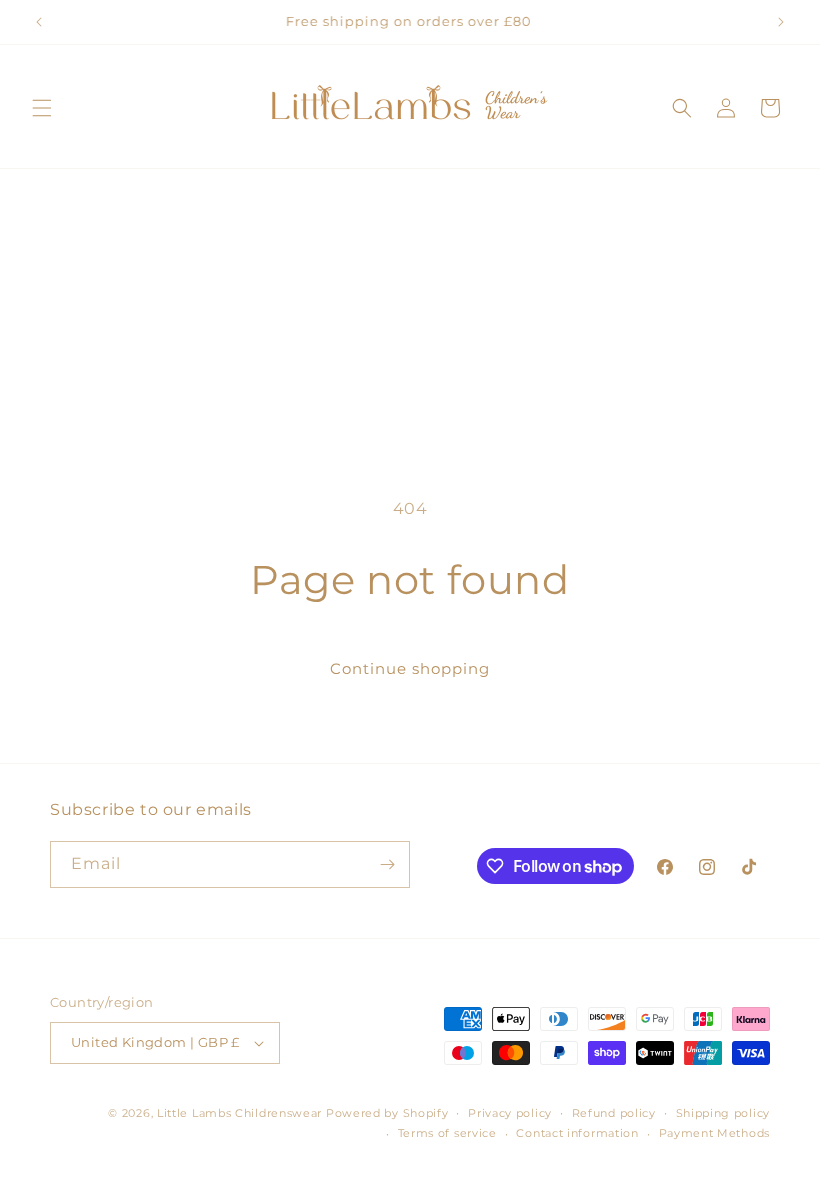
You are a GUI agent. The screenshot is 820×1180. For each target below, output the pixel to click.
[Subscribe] (387, 864)
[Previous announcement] (39, 22)
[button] (42, 108)
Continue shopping (410, 668)
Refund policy (614, 1113)
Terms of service (447, 1133)
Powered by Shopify (387, 1113)
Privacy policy (510, 1113)
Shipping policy (723, 1113)
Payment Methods (715, 1133)
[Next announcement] (781, 22)
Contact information (577, 1133)
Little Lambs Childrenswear (239, 1113)
